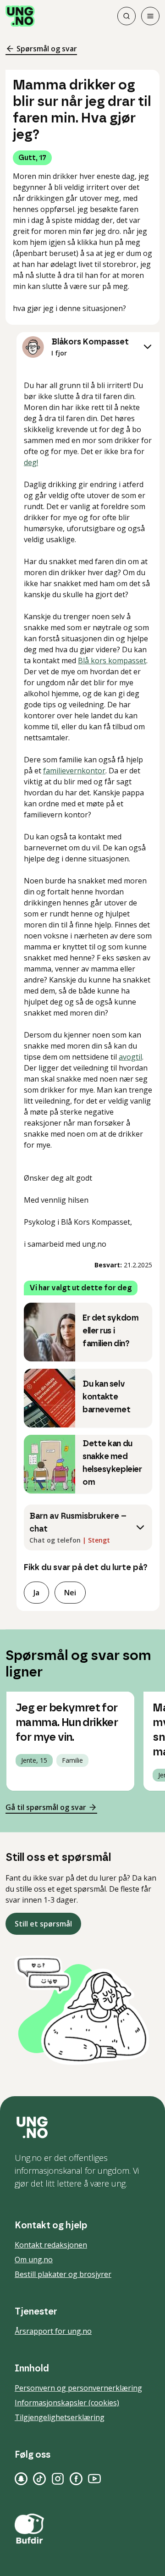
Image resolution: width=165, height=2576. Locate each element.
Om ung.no (34, 2260)
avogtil (130, 1057)
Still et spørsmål (43, 1924)
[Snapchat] (21, 2479)
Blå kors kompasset (112, 661)
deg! (31, 462)
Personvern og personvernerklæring (78, 2388)
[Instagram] (58, 2479)
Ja (36, 1593)
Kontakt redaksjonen (51, 2245)
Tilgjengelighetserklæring (60, 2417)
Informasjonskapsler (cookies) (67, 2403)
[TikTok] (39, 2479)
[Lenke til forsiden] (20, 16)
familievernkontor (74, 771)
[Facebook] (76, 2479)
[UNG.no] (82, 2127)
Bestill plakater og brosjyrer (63, 2274)
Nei (70, 1593)
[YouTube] (94, 2479)
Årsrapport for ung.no (53, 2331)
